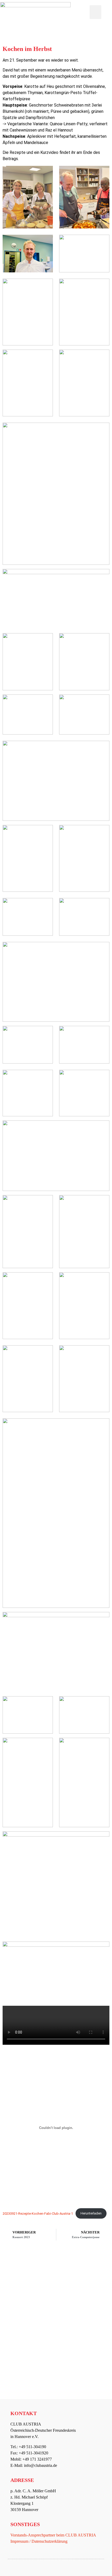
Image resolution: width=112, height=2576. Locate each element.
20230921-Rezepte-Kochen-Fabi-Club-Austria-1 (38, 2213)
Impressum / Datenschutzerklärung (39, 2541)
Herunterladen (91, 2213)
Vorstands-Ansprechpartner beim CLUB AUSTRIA (53, 2535)
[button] (95, 12)
